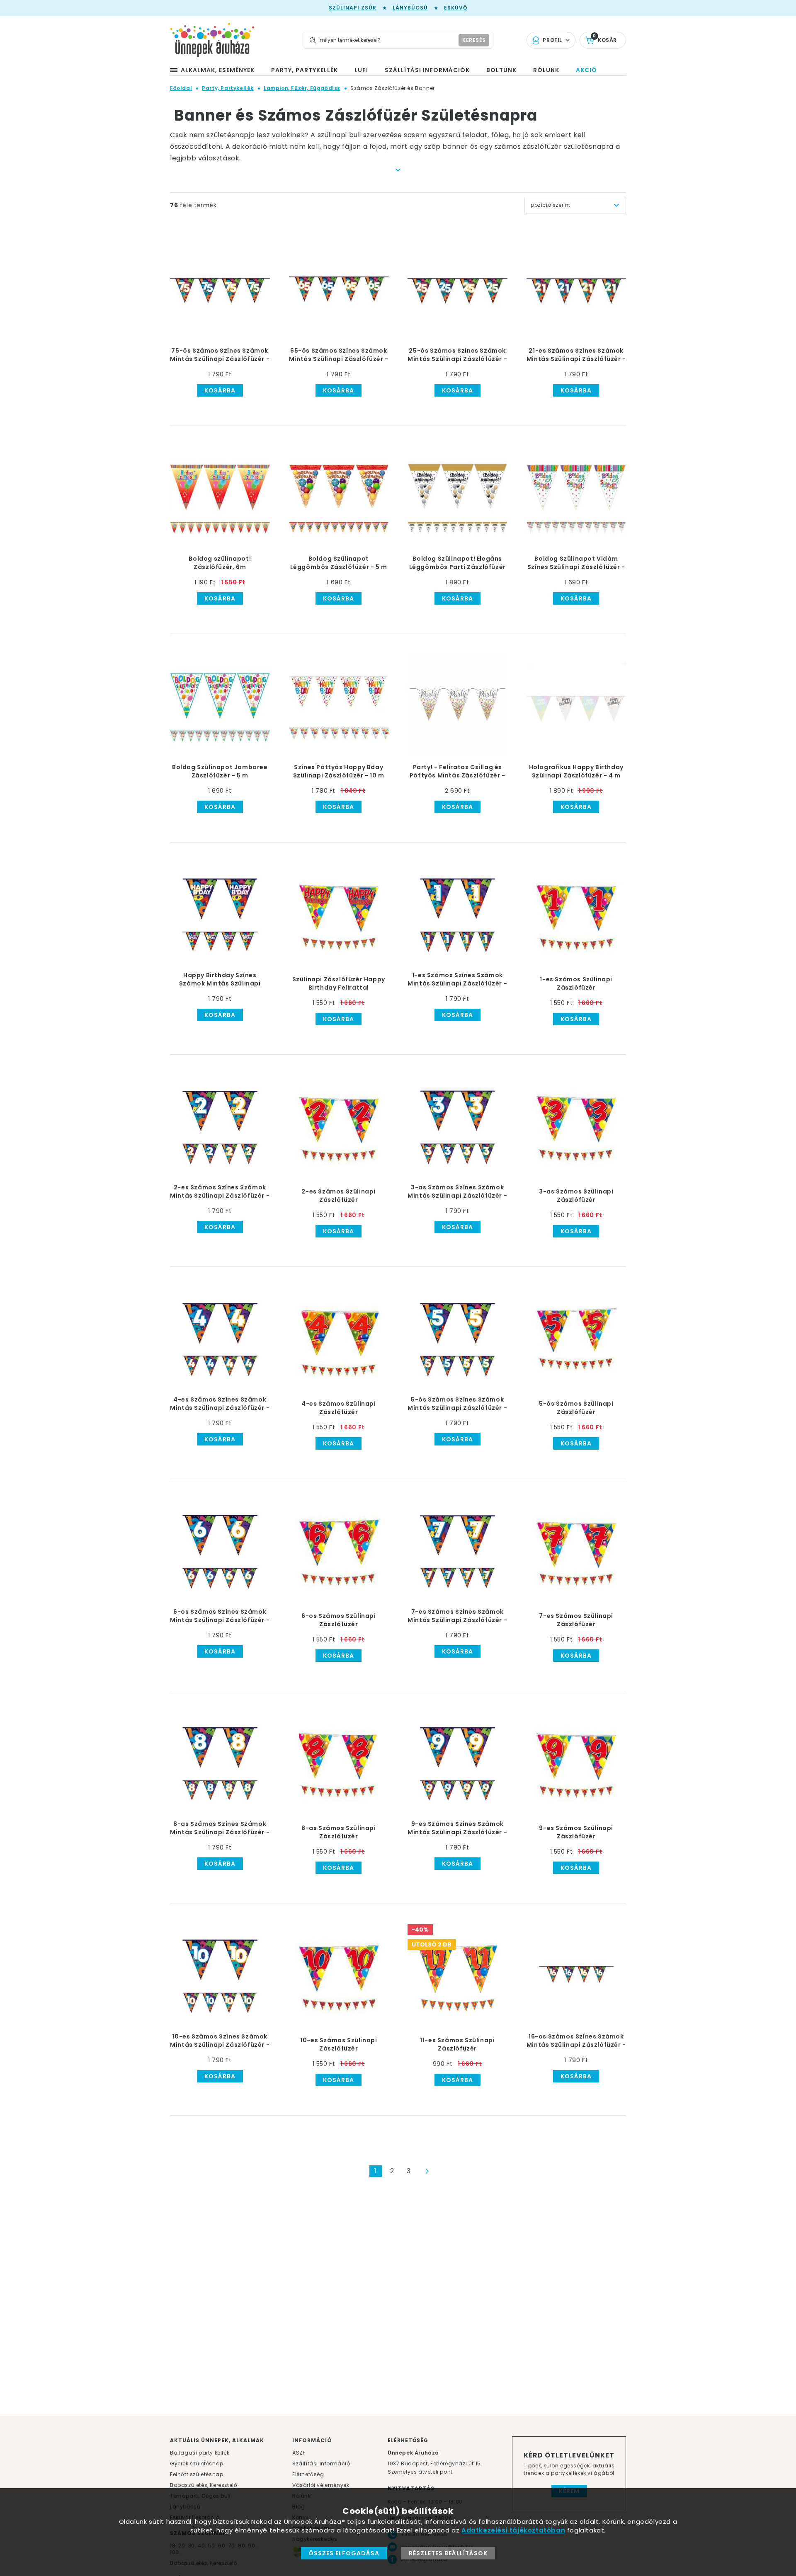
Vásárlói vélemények (321, 2485)
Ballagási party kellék (200, 2453)
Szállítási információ (321, 2463)
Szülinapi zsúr (353, 8)
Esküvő (456, 8)
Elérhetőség (308, 2474)
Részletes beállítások (448, 2553)
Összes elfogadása (344, 2553)
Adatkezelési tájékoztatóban (513, 2530)
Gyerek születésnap (197, 2463)
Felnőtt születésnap (197, 2474)
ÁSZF (299, 2453)
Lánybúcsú (410, 8)
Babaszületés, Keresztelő (204, 2485)
